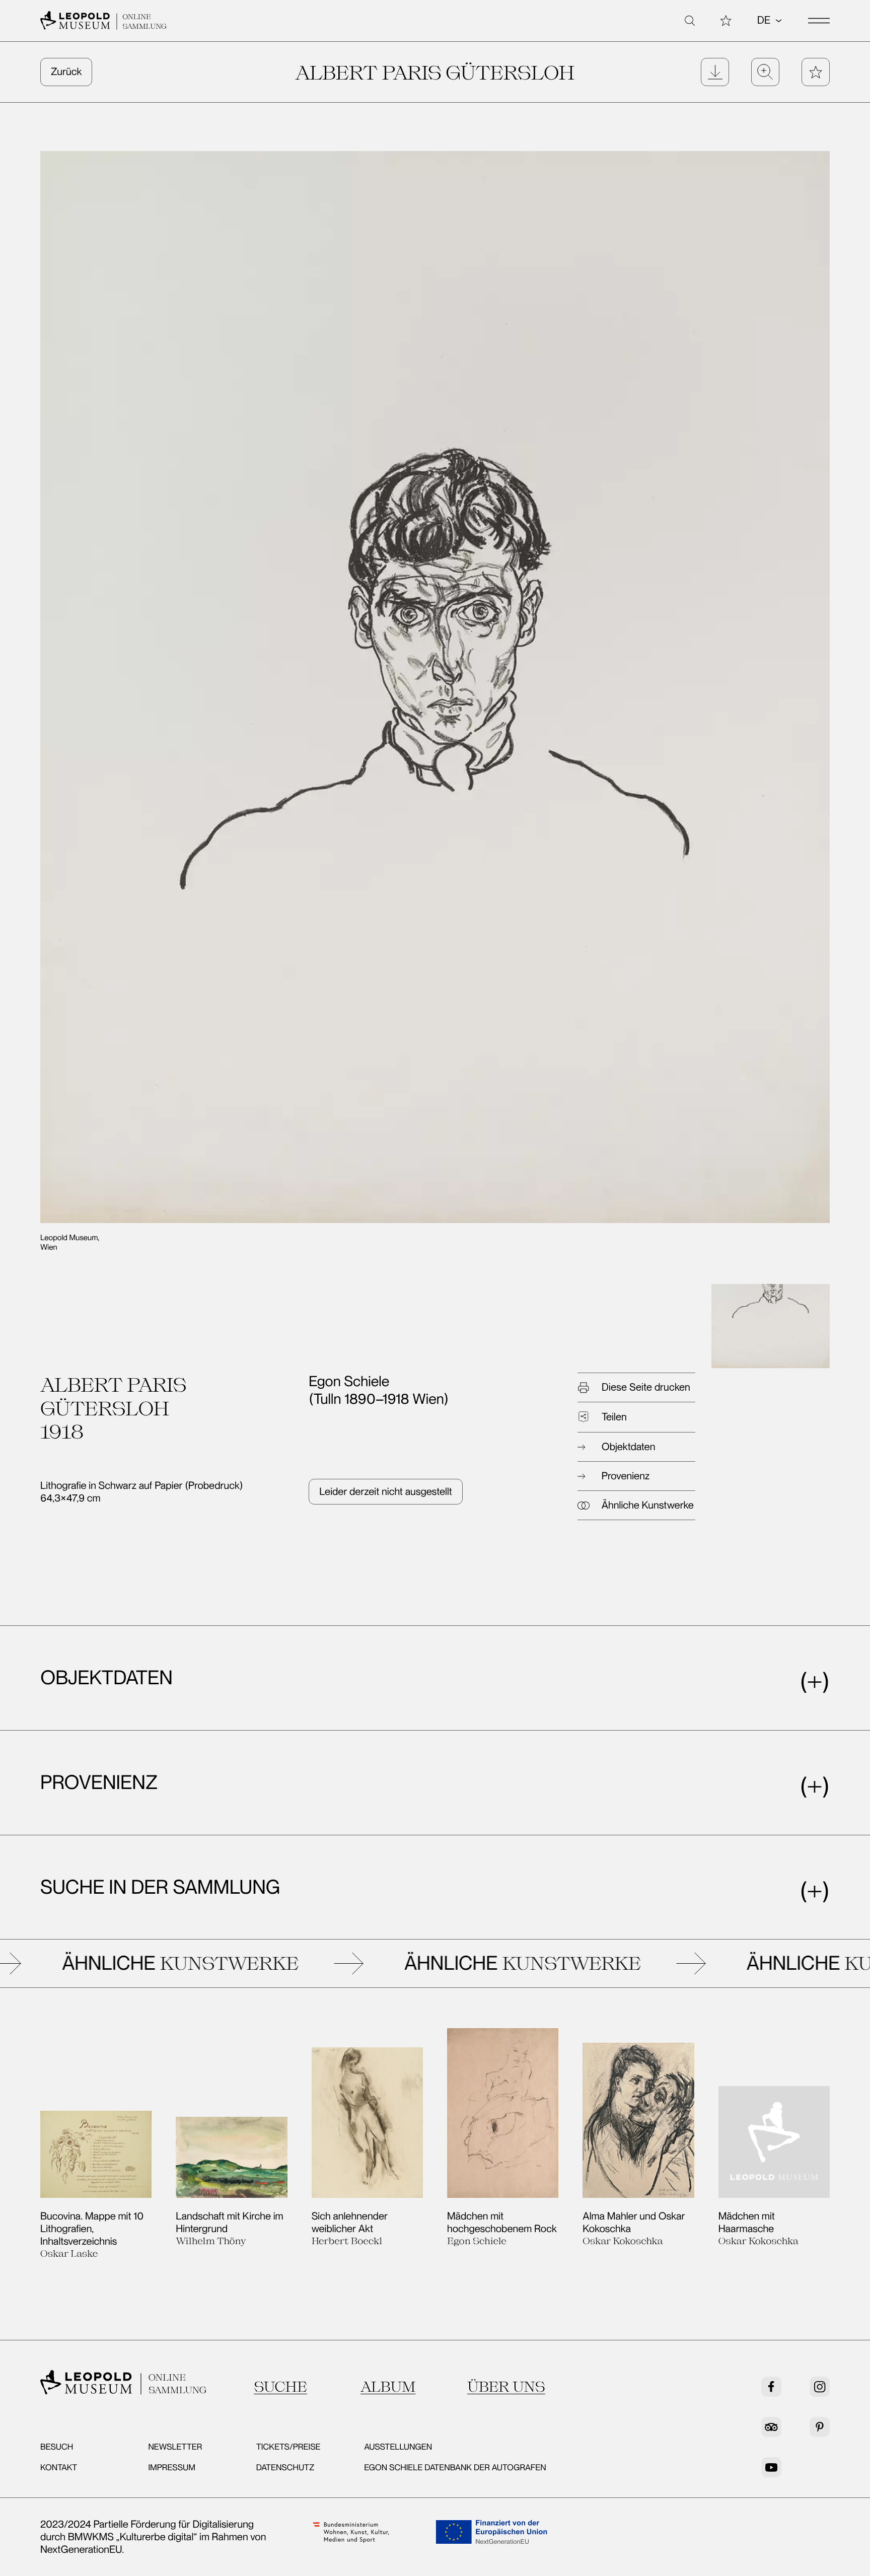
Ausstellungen (398, 2447)
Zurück (66, 71)
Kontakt (59, 2468)
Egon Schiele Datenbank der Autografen (455, 2468)
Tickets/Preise (288, 2447)
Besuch (57, 2447)
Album (388, 2386)
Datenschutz (285, 2468)
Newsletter (175, 2447)
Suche (280, 2386)
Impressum (172, 2468)
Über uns (506, 2386)
